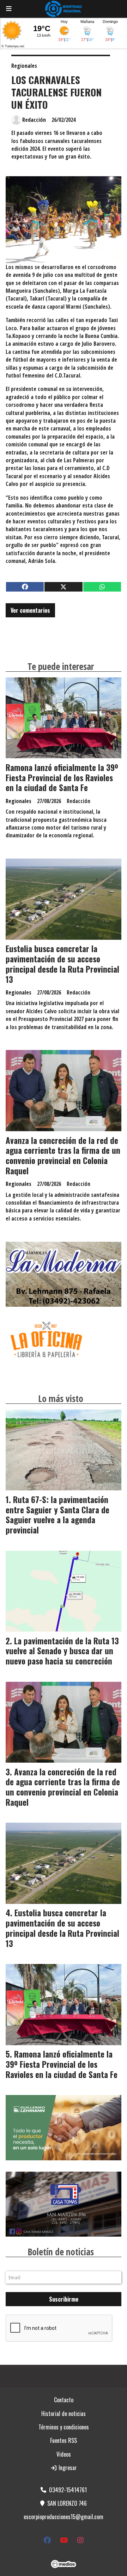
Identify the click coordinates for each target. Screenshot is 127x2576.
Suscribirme (64, 2299)
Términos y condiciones (64, 2427)
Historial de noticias (64, 2414)
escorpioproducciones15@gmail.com (64, 2517)
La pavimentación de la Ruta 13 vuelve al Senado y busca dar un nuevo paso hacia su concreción (62, 1651)
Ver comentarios (30, 610)
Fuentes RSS (64, 2440)
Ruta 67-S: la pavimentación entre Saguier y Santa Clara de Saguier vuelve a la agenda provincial (58, 1515)
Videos (64, 2454)
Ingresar (67, 2468)
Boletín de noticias (61, 2252)
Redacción (34, 120)
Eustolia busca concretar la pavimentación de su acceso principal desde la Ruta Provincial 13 (62, 964)
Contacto (64, 2400)
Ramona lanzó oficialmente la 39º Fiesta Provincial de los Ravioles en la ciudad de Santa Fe (62, 778)
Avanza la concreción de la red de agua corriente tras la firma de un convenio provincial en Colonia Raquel (63, 1156)
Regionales (24, 66)
